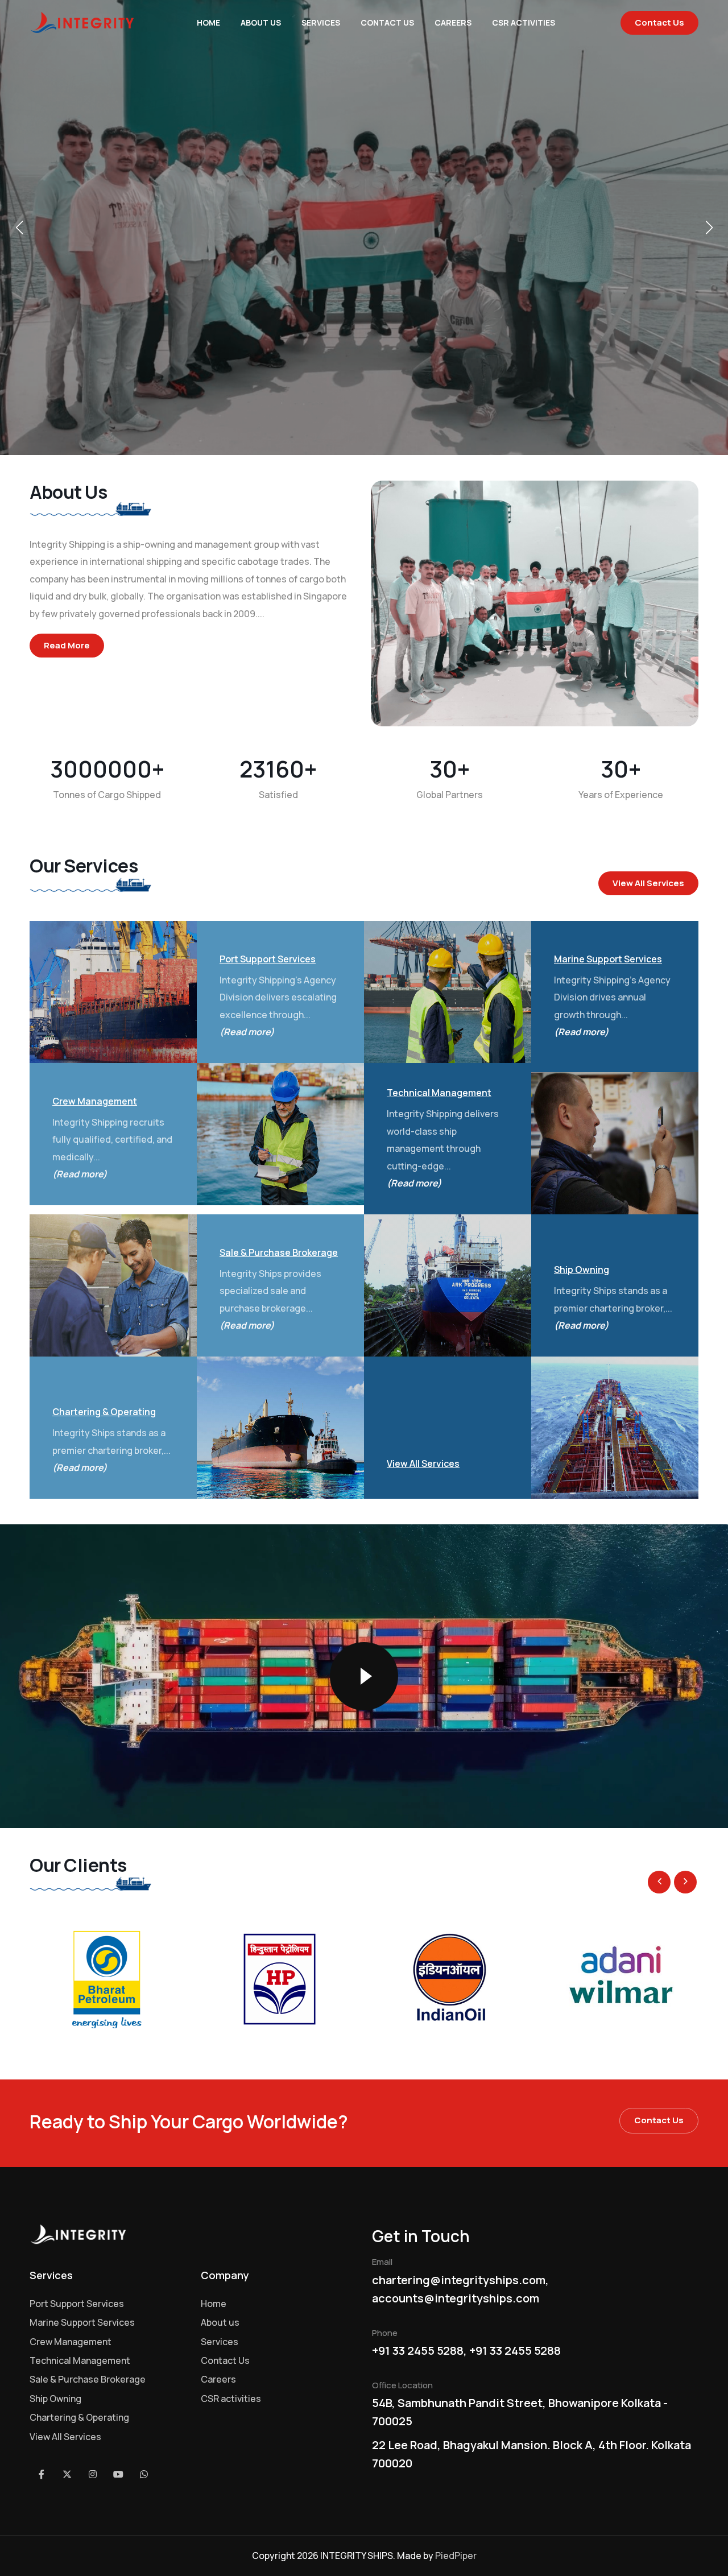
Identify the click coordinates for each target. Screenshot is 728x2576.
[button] (19, 228)
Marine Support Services (82, 2322)
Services (321, 22)
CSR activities (524, 22)
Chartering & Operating (79, 2417)
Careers (453, 22)
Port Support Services (77, 2304)
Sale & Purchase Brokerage (88, 2379)
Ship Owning (55, 2399)
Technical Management (80, 2360)
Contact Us (387, 22)
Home (208, 22)
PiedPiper (456, 2556)
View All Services (648, 883)
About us (261, 22)
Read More (67, 645)
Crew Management (71, 2342)
